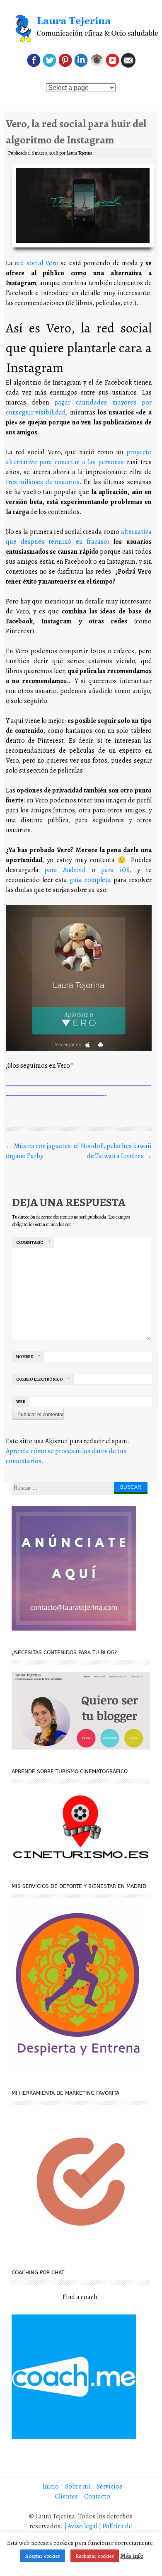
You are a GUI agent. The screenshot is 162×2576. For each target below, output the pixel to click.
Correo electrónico (43, 1379)
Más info (132, 2556)
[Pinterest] (65, 65)
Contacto (97, 2496)
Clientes (66, 2496)
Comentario (33, 1242)
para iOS (115, 870)
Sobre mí (78, 2486)
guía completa (90, 880)
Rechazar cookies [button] (95, 2556)
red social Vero (36, 263)
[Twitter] (50, 65)
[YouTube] (112, 65)
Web (21, 1402)
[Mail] (128, 65)
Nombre (28, 1357)
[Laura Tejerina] (81, 29)
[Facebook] (34, 65)
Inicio (51, 2486)
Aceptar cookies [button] (43, 2556)
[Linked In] (81, 65)
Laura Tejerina (79, 153)
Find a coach (80, 2297)
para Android (65, 870)
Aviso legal (82, 2526)
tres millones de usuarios (43, 482)
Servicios (109, 2486)
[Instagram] (97, 65)
